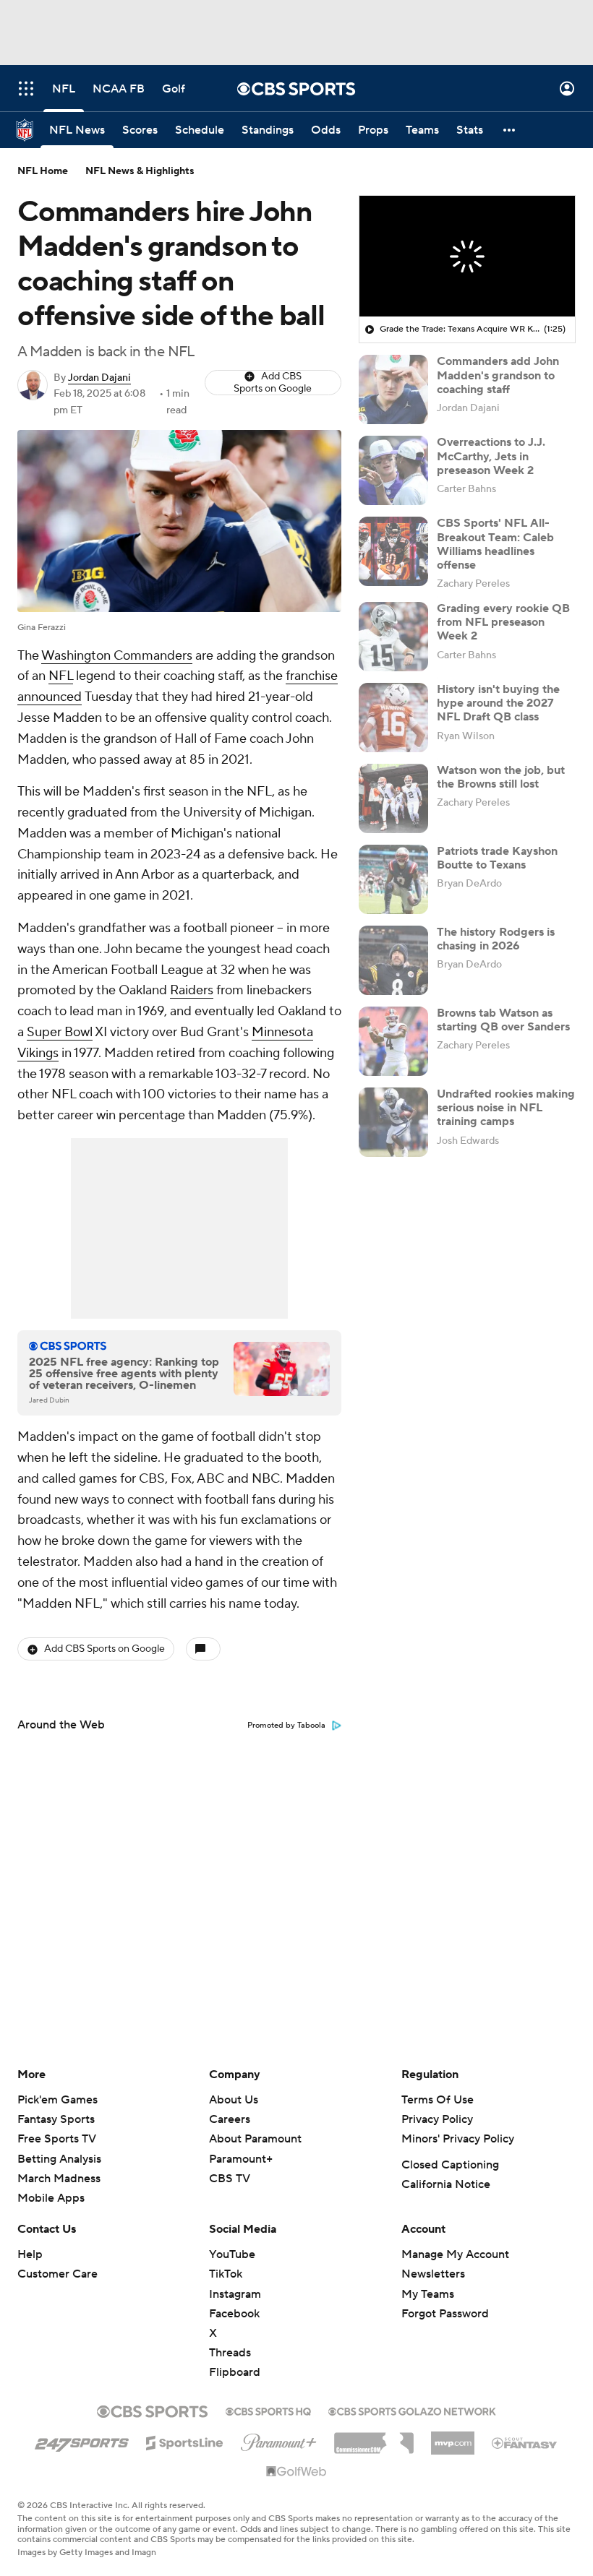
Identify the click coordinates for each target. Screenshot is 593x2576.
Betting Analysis (59, 2159)
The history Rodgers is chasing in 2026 (496, 939)
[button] (26, 89)
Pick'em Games (57, 2100)
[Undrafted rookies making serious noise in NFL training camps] (393, 1122)
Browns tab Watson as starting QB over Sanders (503, 1020)
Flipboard (235, 2372)
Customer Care (57, 2274)
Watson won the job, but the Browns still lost (501, 777)
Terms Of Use (438, 2100)
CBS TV (230, 2179)
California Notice (446, 2184)
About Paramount (255, 2139)
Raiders (192, 990)
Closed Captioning (450, 2165)
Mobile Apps (51, 2198)
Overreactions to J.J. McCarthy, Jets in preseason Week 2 (491, 456)
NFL (61, 676)
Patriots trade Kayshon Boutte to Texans (497, 858)
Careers (230, 2119)
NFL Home (43, 171)
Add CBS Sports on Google (273, 383)
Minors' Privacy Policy (458, 2139)
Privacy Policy (437, 2119)
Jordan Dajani (99, 378)
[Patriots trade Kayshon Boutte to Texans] (393, 879)
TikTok (226, 2274)
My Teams (428, 2294)
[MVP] (453, 2437)
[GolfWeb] (296, 2472)
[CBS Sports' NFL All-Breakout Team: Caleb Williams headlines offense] (393, 551)
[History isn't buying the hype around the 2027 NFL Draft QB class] (393, 718)
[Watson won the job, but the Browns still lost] (393, 798)
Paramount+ (241, 2159)
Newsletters (433, 2274)
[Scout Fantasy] (525, 2442)
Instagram (235, 2294)
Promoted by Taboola (286, 1726)
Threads (230, 2353)
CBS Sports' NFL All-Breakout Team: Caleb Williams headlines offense (495, 544)
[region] (467, 257)
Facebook (234, 2314)
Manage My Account (455, 2254)
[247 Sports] (82, 2440)
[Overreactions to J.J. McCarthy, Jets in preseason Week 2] (393, 470)
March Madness (59, 2179)
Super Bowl (60, 1032)
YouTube (232, 2254)
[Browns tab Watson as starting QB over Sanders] (393, 1041)
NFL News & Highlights (140, 171)
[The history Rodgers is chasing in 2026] (393, 960)
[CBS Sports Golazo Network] (412, 2410)
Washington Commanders (117, 656)
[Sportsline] (185, 2441)
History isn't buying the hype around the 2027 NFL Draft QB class (498, 703)
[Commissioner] (374, 2438)
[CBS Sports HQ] (268, 2410)
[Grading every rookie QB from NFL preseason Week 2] (393, 637)
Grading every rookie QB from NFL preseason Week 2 (503, 622)
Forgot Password (445, 2314)
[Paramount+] (279, 2439)
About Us (234, 2100)
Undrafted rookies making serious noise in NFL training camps (506, 1108)
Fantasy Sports (56, 2119)
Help (30, 2254)
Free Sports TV (57, 2139)
